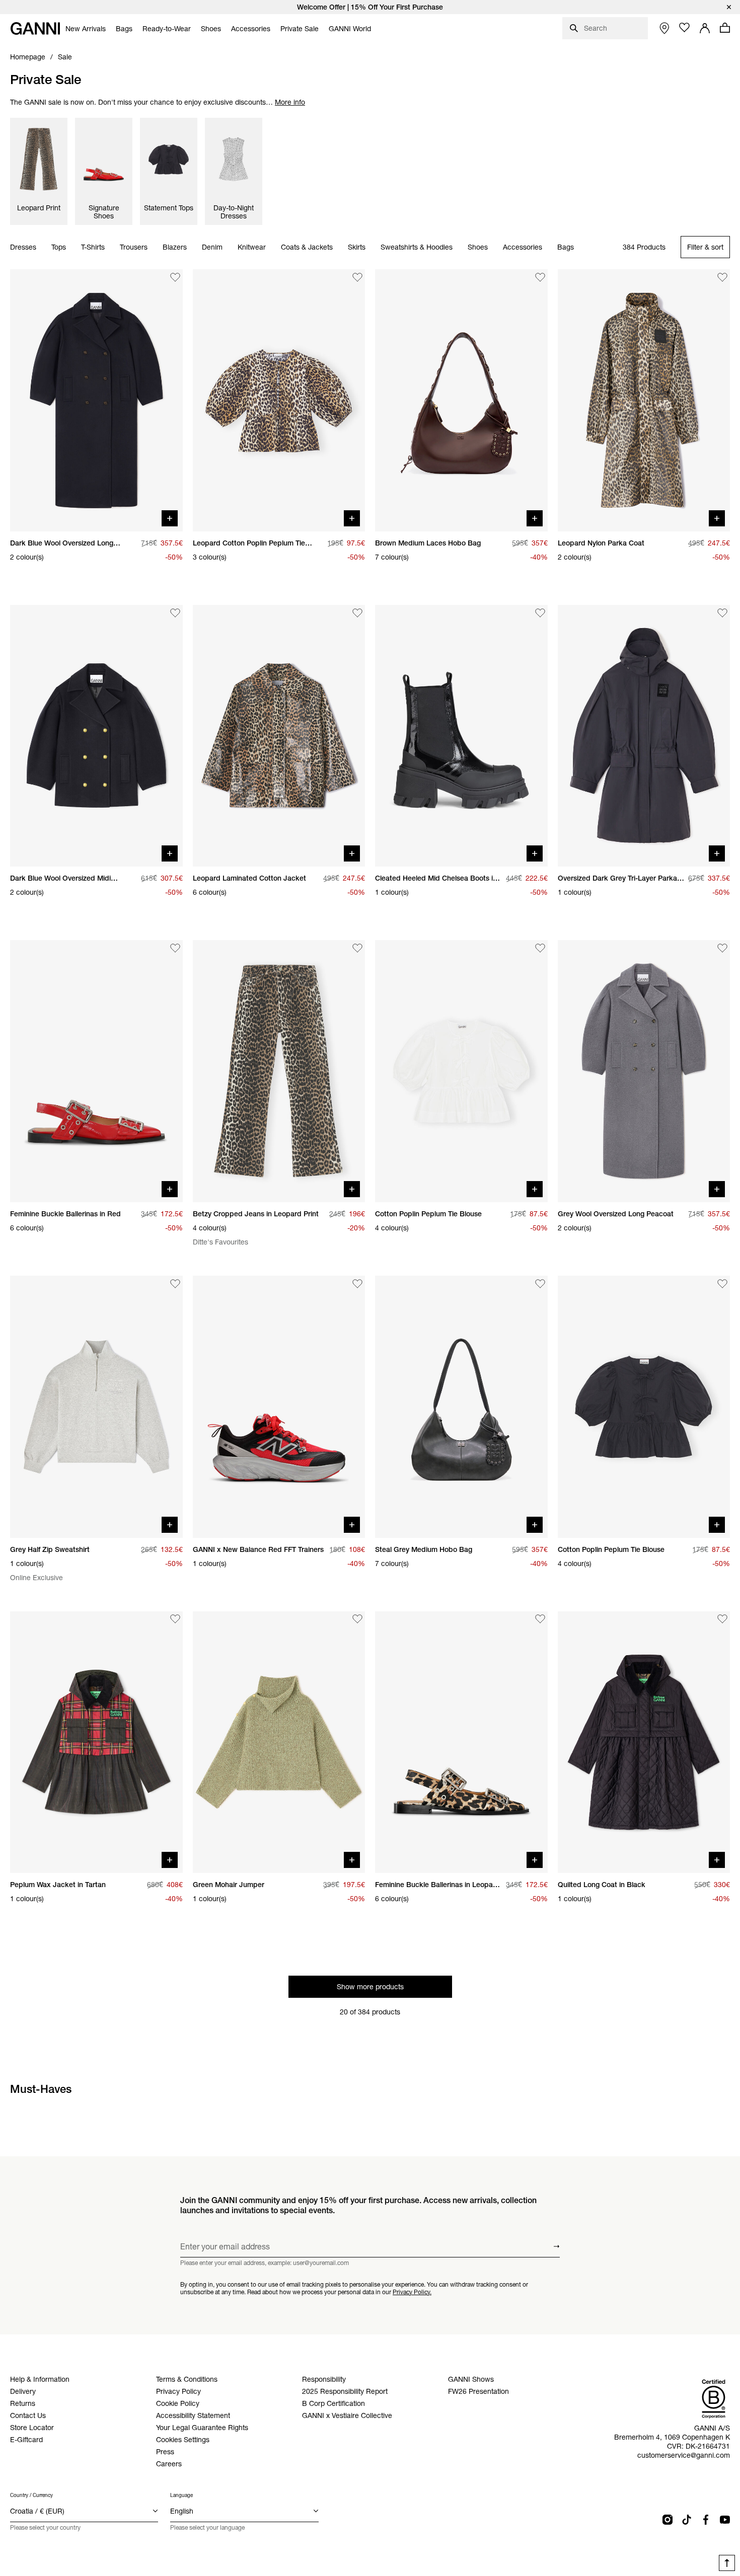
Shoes (478, 248)
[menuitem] (86, 29)
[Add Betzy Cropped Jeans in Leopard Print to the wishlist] (357, 948)
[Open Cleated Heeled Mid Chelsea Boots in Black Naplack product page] (461, 736)
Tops (59, 248)
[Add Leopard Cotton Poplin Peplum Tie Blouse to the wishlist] (357, 277)
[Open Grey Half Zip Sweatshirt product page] (96, 1407)
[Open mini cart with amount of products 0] (725, 28)
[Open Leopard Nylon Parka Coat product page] (644, 400)
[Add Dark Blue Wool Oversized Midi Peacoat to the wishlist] (175, 613)
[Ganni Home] (35, 28)
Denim (212, 248)
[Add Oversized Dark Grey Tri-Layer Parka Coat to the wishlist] (722, 613)
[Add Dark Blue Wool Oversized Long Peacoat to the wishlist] (175, 277)
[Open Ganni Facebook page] (706, 2520)
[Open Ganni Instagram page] (668, 2520)
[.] (370, 7)
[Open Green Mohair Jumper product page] (279, 1742)
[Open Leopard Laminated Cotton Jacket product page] (279, 736)
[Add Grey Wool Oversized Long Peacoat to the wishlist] (722, 948)
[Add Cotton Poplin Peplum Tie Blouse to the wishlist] (540, 948)
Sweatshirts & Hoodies (417, 248)
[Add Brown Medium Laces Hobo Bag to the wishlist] (540, 277)
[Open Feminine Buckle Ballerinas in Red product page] (96, 1071)
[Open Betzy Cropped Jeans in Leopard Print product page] (279, 1071)
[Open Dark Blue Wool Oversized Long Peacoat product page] (96, 400)
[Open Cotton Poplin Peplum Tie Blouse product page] (461, 1071)
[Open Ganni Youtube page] (725, 2520)
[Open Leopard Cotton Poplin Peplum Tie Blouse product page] (279, 400)
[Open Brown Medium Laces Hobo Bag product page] (461, 400)
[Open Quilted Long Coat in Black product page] (644, 1742)
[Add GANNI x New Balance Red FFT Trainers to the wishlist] (357, 1284)
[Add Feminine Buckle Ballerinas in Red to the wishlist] (175, 948)
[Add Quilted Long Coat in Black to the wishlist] (722, 1619)
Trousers (134, 248)
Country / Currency (31, 2495)
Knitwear (252, 248)
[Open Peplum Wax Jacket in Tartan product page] (96, 1742)
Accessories (523, 248)
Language (181, 2495)
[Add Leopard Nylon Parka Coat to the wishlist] (722, 277)
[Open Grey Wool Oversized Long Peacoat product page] (644, 1071)
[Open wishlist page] (685, 28)
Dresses (23, 248)
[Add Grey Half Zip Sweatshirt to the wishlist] (175, 1284)
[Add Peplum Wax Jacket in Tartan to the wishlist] (175, 1619)
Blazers (175, 248)
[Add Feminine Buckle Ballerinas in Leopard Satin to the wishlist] (540, 1619)
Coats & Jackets (307, 248)
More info (290, 102)
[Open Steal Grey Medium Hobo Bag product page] (461, 1407)
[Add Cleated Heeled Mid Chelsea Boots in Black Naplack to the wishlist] (540, 613)
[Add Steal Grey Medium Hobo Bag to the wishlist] (540, 1284)
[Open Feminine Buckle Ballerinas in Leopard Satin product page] (461, 1742)
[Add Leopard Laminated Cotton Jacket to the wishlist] (357, 613)
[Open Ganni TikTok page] (687, 2520)
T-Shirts (93, 248)
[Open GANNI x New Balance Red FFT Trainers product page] (279, 1407)
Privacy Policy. (412, 2291)
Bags (566, 248)
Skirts (357, 248)
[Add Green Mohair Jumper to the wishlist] (357, 1619)
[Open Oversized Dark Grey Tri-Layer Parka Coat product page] (644, 736)
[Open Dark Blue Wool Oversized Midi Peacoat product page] (96, 736)
